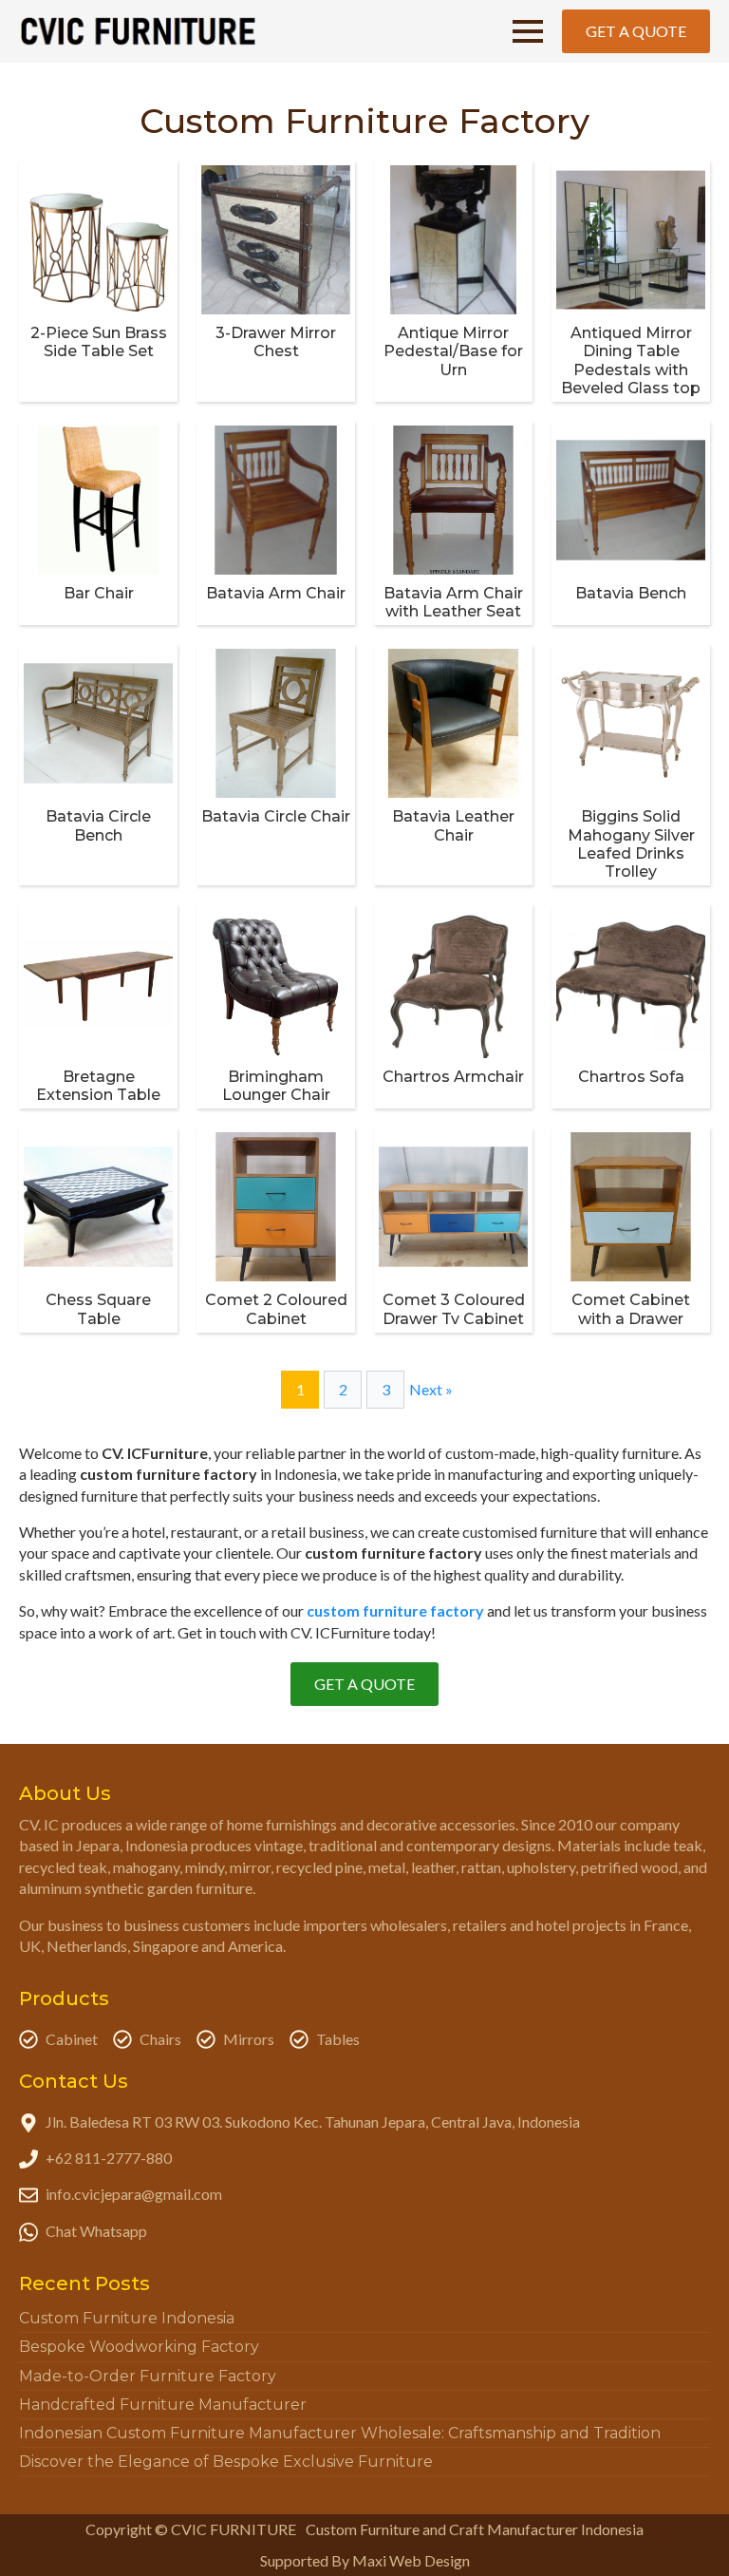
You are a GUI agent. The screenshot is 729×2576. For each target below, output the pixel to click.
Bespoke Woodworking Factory (139, 2347)
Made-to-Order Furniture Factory (148, 2376)
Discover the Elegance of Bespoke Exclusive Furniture (226, 2462)
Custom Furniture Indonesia (127, 2318)
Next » (431, 1389)
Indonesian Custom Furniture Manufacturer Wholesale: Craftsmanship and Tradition (340, 2433)
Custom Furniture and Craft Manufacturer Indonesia (475, 2529)
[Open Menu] (528, 31)
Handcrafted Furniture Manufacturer (163, 2405)
